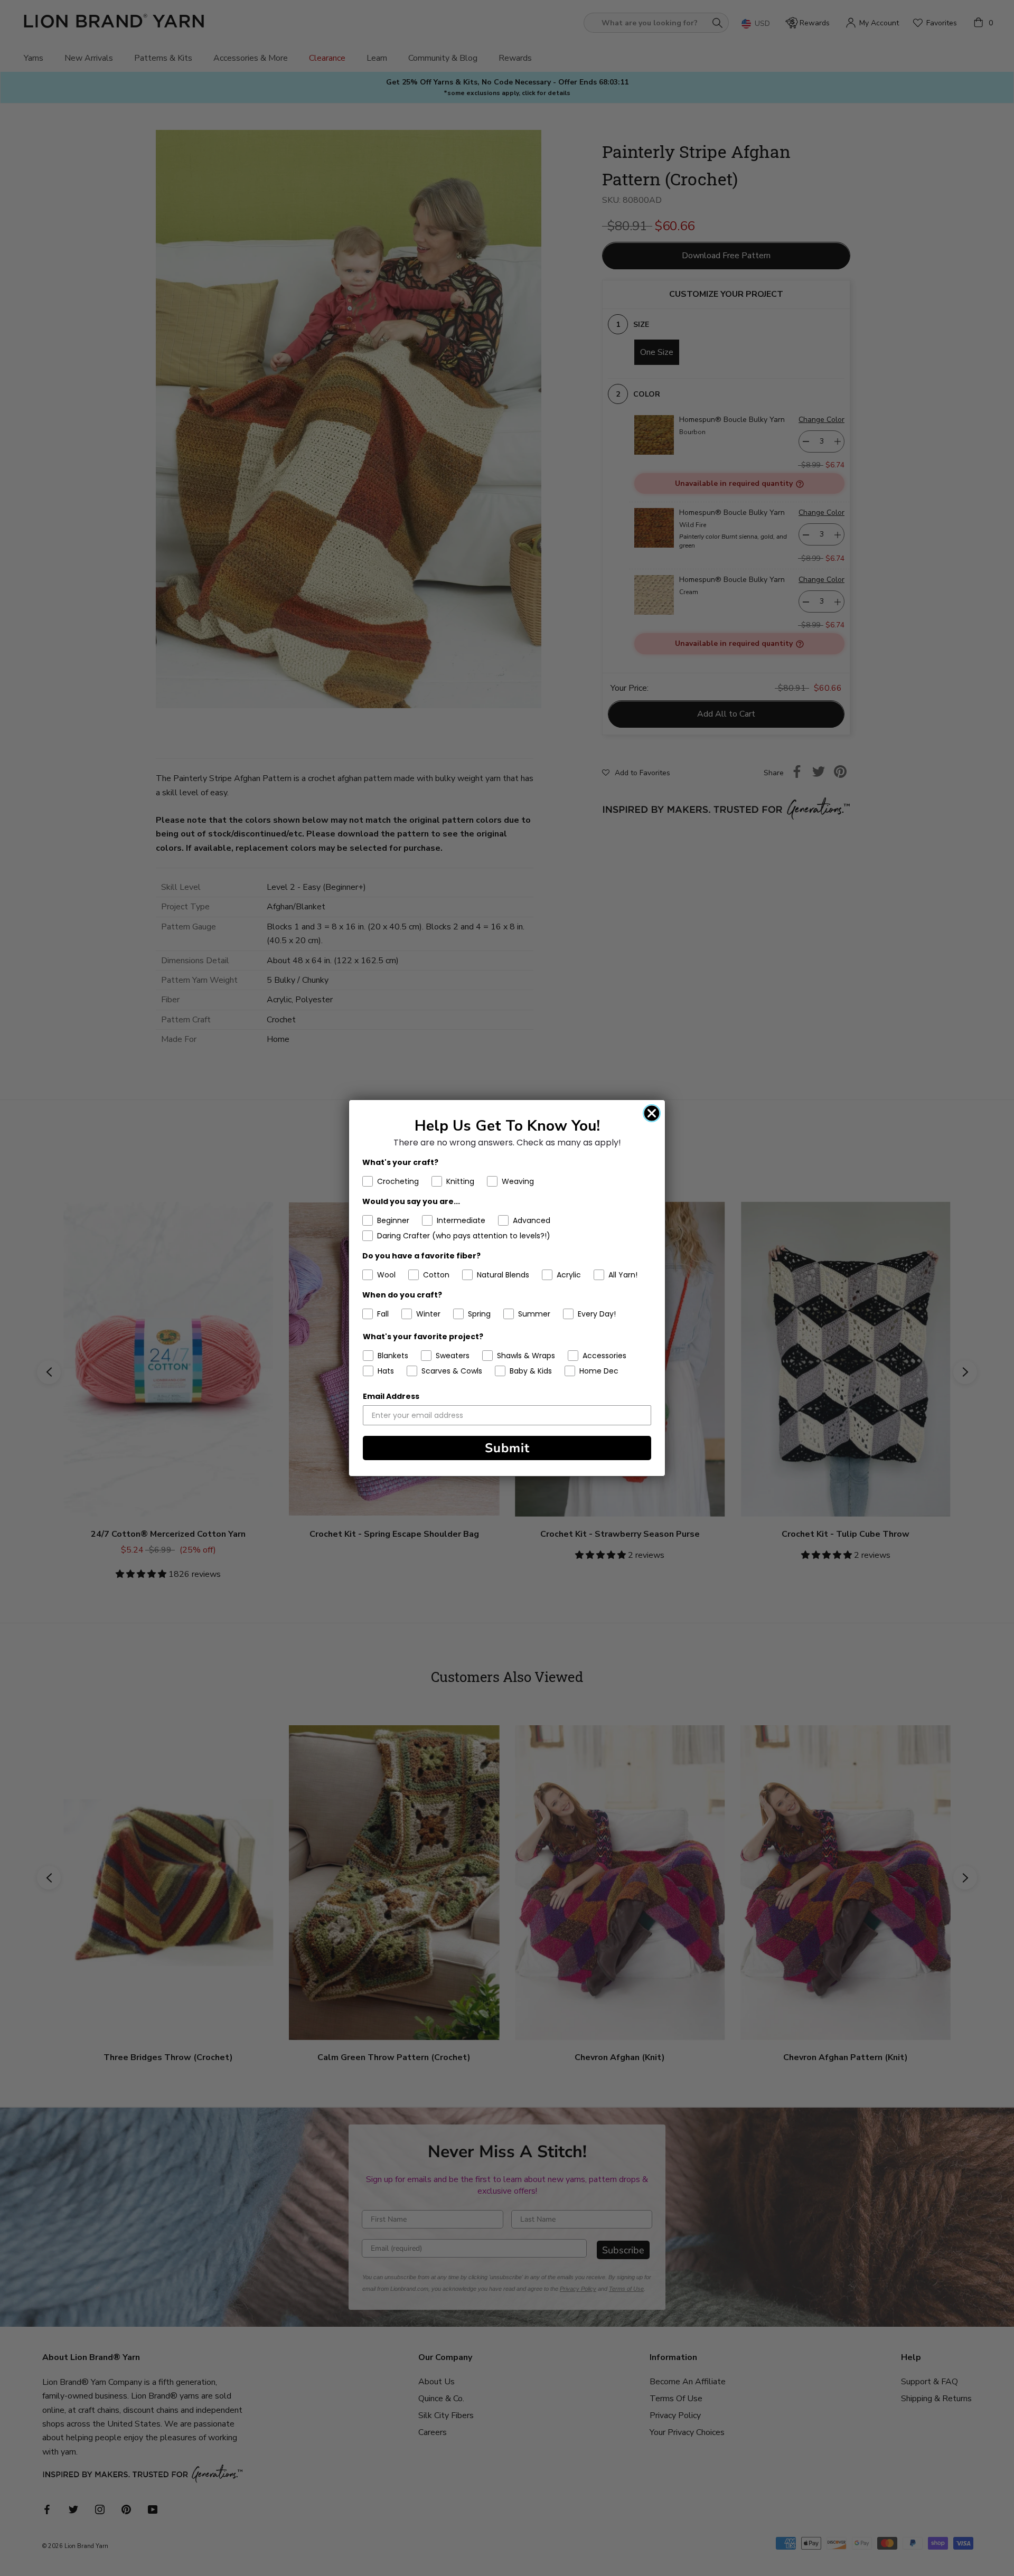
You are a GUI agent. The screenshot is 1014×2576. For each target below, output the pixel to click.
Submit (507, 1448)
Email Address (391, 1396)
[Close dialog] (652, 1113)
